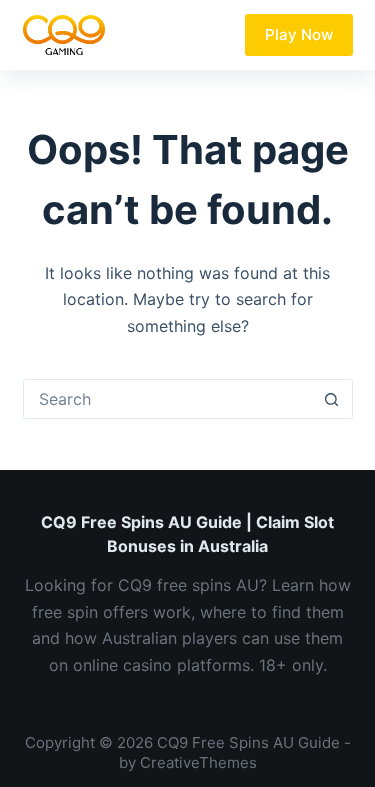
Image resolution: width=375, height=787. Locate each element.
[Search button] (332, 399)
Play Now (299, 34)
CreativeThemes (198, 762)
